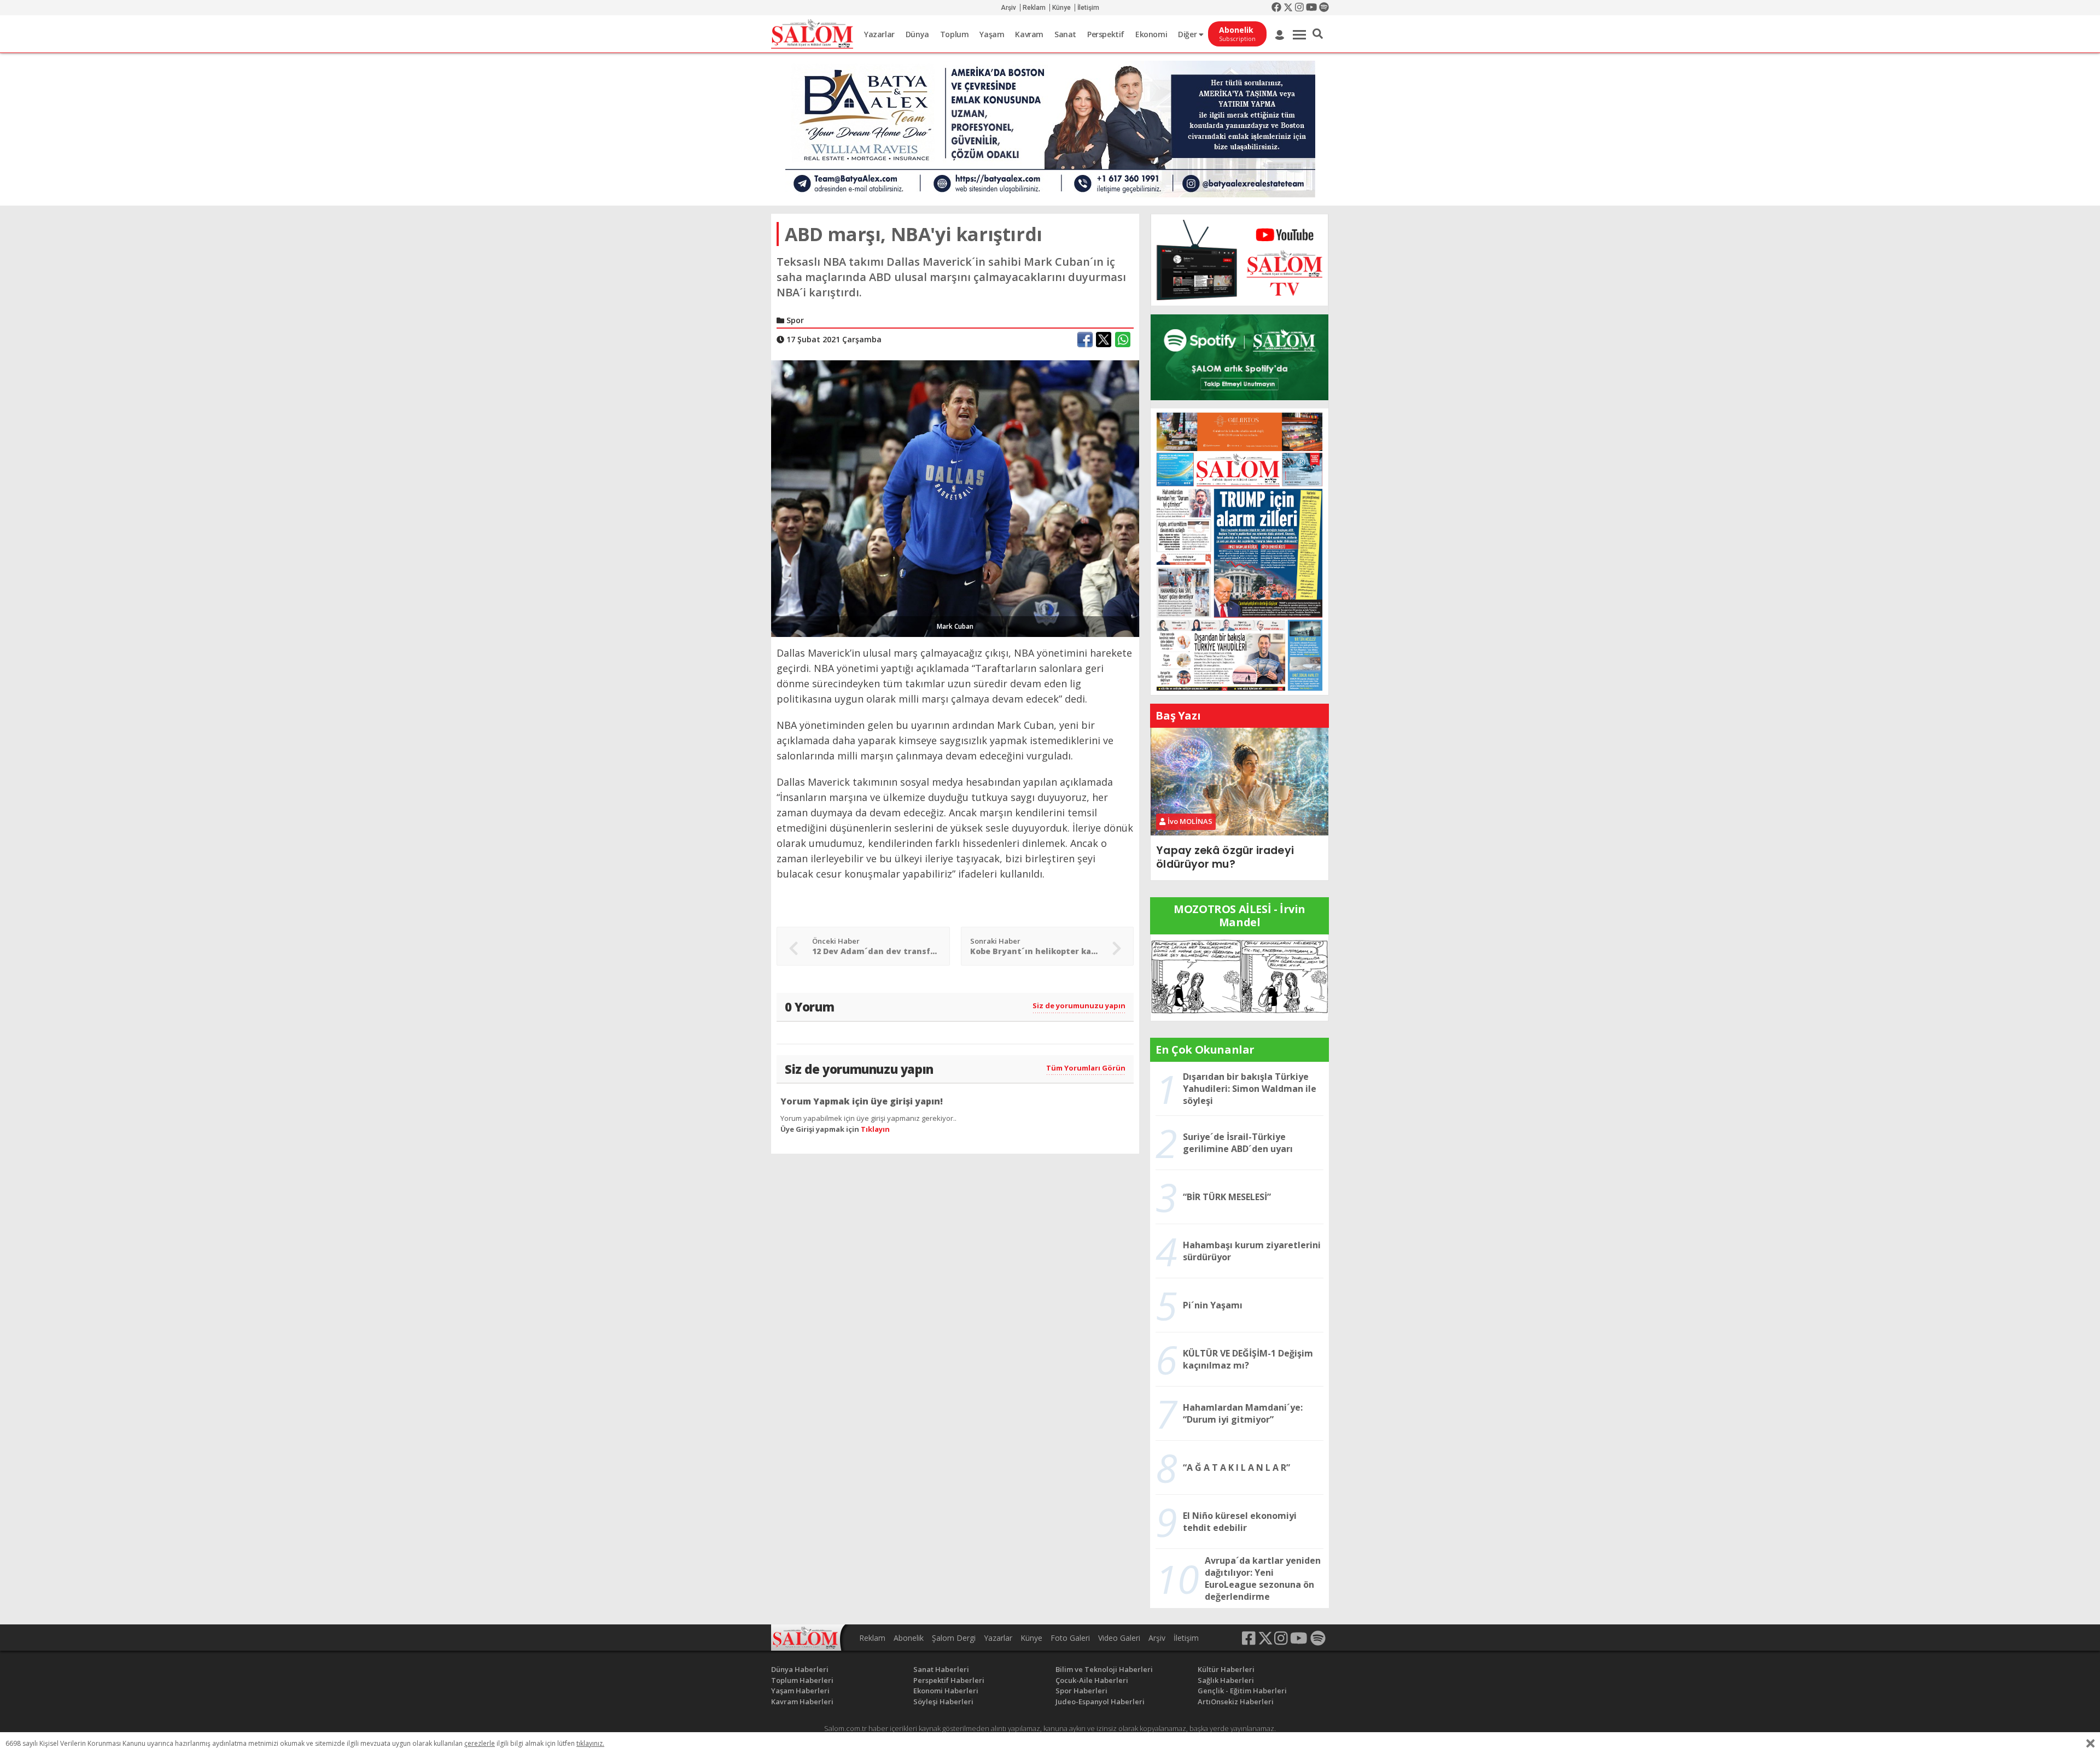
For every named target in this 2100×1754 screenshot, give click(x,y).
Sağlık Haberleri (1226, 1680)
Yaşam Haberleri (800, 1691)
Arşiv (1008, 8)
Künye (1061, 8)
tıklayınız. (590, 1743)
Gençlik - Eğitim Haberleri (1242, 1691)
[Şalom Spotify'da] (1239, 357)
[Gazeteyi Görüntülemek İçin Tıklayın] (1239, 551)
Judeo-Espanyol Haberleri (1100, 1702)
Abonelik (909, 1638)
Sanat (1065, 34)
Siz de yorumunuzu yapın (1079, 1005)
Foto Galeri (1070, 1638)
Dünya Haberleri (800, 1669)
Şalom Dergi (954, 1638)
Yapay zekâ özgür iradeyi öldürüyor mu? (1225, 857)
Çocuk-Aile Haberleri (1092, 1680)
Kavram (1029, 34)
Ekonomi (1151, 34)
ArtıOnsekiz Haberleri (1236, 1702)
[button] (1318, 34)
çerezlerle (480, 1743)
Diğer (1188, 34)
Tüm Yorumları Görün (1086, 1068)
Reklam (1034, 8)
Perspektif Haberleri (949, 1680)
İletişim (1088, 8)
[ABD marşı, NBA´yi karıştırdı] (955, 498)
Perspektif (1106, 34)
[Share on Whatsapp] (1123, 340)
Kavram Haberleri (802, 1702)
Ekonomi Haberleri (946, 1691)
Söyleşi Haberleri (943, 1702)
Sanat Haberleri (941, 1669)
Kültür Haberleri (1226, 1669)
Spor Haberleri (1081, 1691)
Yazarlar (879, 34)
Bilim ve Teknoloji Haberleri (1104, 1669)
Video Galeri (1119, 1638)
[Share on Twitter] (1104, 340)
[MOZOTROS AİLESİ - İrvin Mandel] (1239, 977)
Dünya (917, 34)
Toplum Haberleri (802, 1680)
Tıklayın (875, 1129)
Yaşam (992, 34)
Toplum (955, 34)
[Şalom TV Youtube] (1239, 260)
